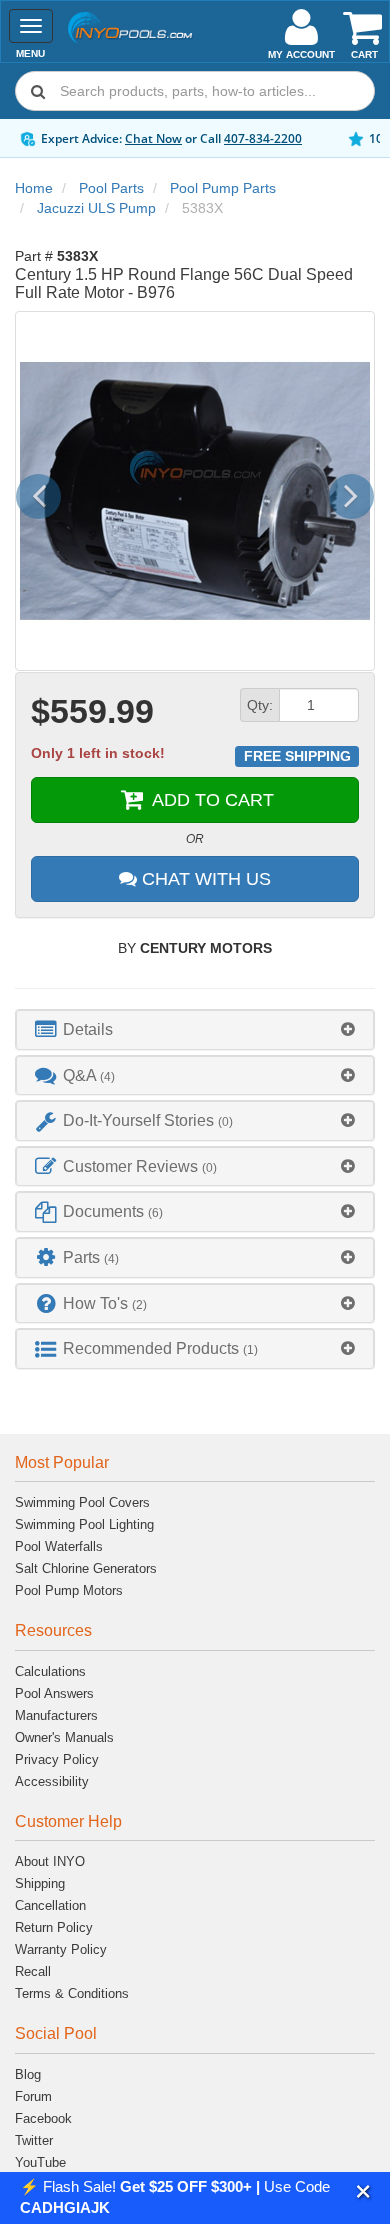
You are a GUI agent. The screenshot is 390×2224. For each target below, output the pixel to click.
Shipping (40, 1883)
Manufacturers (56, 1715)
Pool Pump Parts (223, 188)
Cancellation (50, 1905)
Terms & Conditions (72, 1993)
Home (34, 188)
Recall (33, 1971)
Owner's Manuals (64, 1737)
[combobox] (195, 91)
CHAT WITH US (204, 879)
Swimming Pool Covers (82, 1502)
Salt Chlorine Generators (86, 1568)
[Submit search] (38, 91)
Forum (33, 2096)
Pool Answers (54, 1693)
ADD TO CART (210, 800)
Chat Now (153, 138)
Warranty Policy (61, 1949)
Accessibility (52, 1781)
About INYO (50, 1861)
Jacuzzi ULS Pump (96, 208)
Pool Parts (111, 188)
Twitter (34, 2140)
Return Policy (54, 1927)
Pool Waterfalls (59, 1546)
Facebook (43, 2118)
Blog (28, 2074)
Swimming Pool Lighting (84, 1524)
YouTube (40, 2162)
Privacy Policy (57, 1759)
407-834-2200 (263, 138)
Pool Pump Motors (69, 1590)
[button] (363, 2191)
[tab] (195, 1029)
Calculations (50, 1671)
